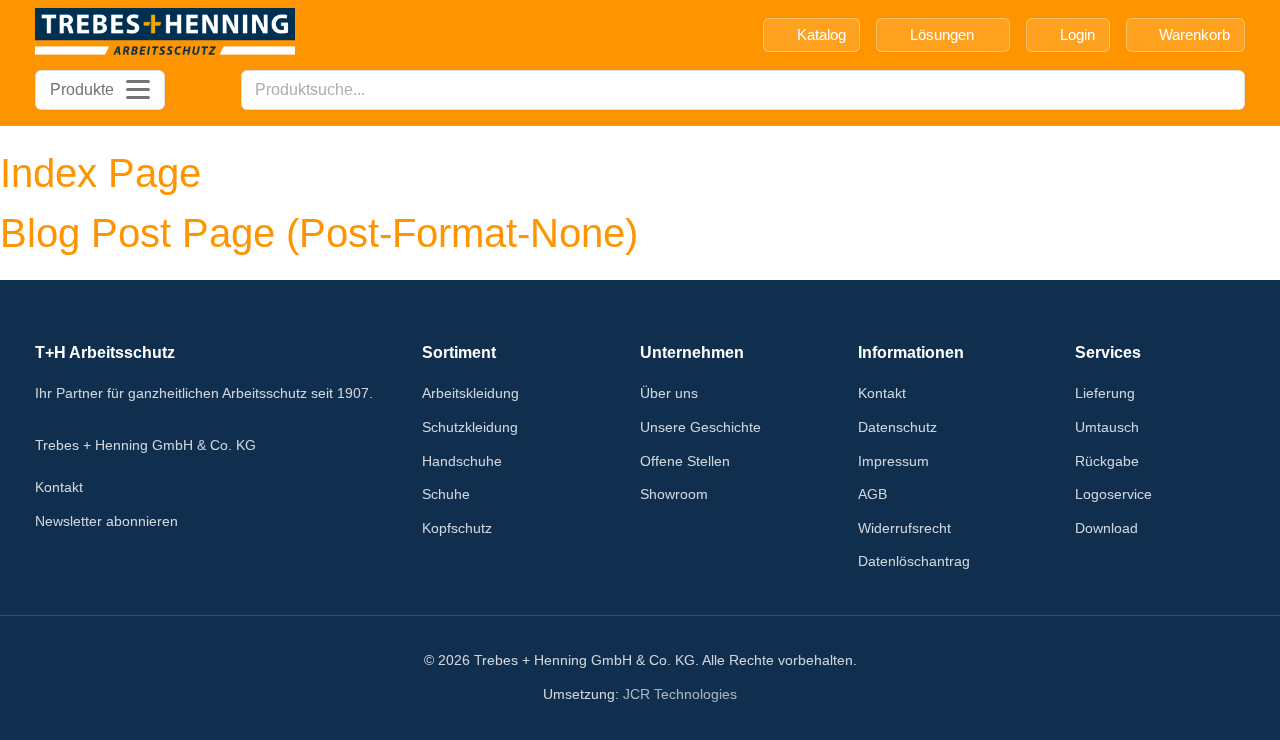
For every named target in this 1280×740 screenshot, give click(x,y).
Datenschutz (897, 427)
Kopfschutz (457, 528)
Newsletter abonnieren (106, 521)
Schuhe (446, 494)
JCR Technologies (680, 694)
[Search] (1224, 90)
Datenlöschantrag (914, 561)
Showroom (674, 494)
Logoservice (1113, 494)
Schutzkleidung (470, 427)
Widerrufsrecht (904, 528)
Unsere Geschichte (700, 427)
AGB (872, 494)
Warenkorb (1194, 34)
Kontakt (59, 487)
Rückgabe (1107, 461)
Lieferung (1105, 393)
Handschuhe (462, 461)
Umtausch (1107, 427)
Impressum (893, 461)
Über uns (669, 393)
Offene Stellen (685, 461)
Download (1106, 528)
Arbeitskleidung (470, 393)
